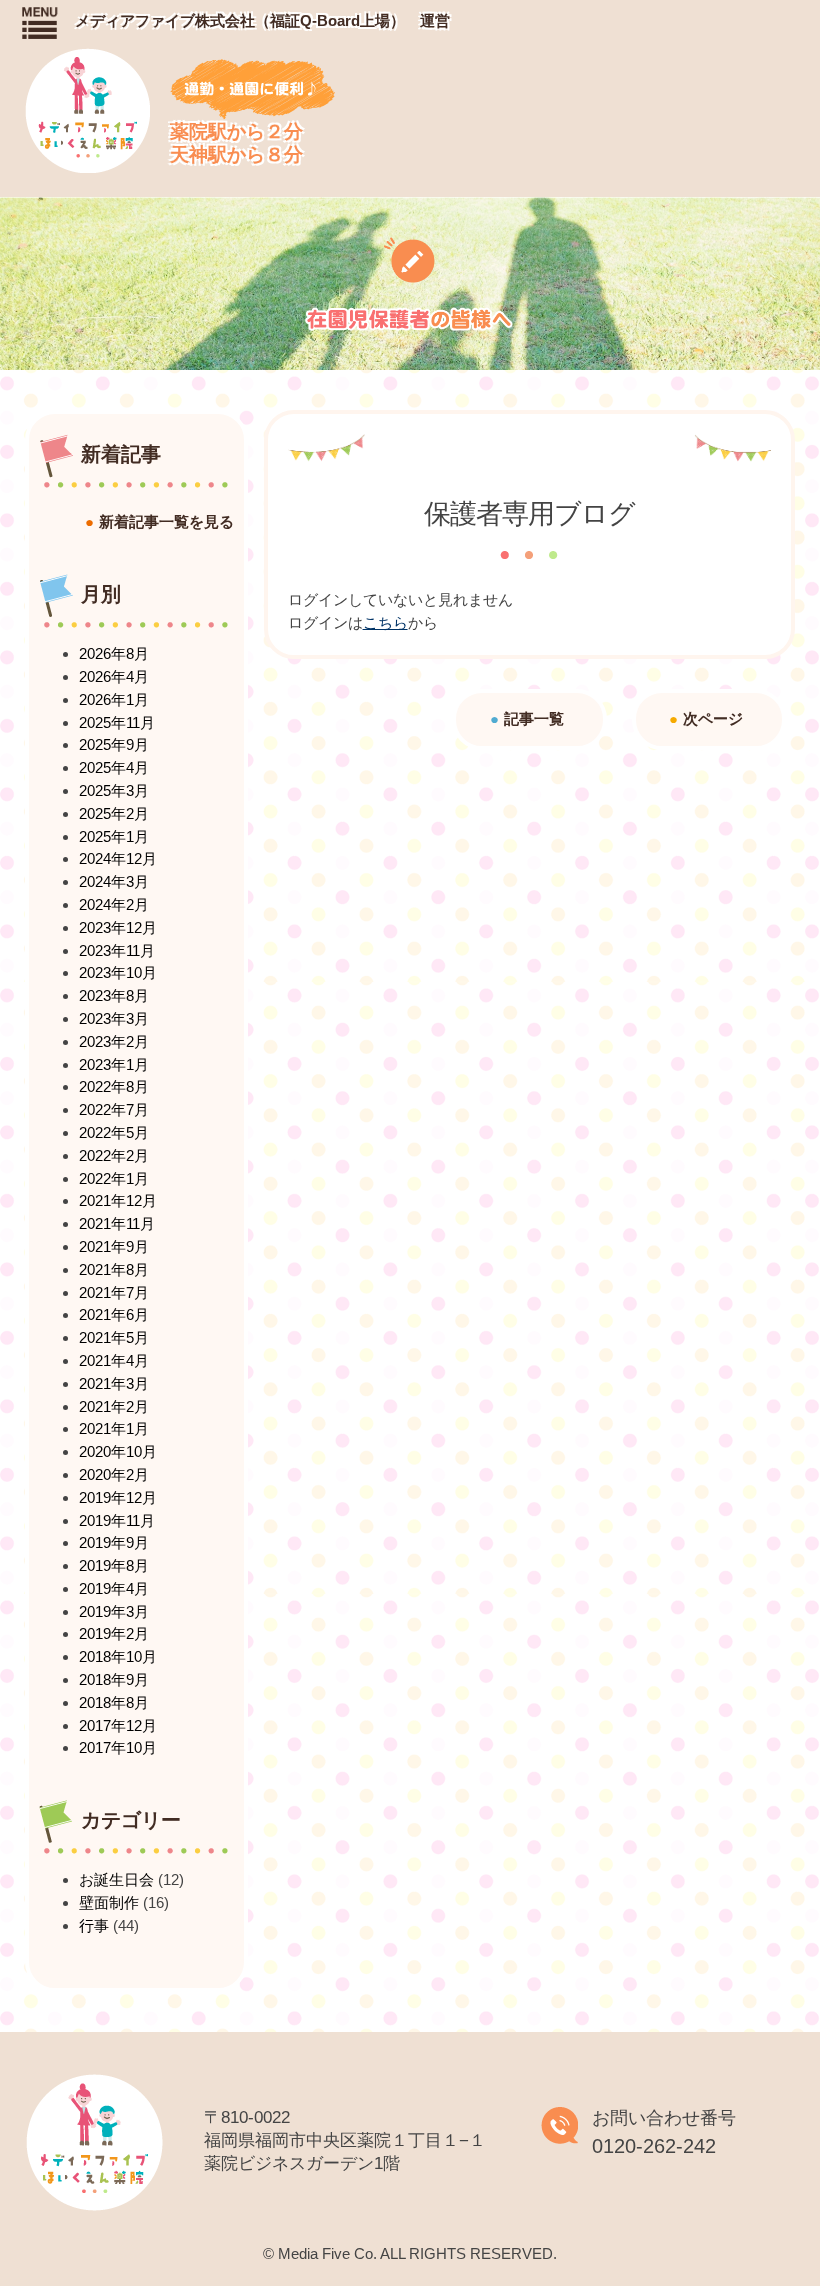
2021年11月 (117, 1223)
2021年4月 (114, 1360)
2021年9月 (114, 1246)
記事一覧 (534, 718)
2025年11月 (117, 722)
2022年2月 (114, 1155)
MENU (38, 22)
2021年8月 (114, 1269)
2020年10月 (118, 1451)
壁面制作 (109, 1902)
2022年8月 (114, 1086)
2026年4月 (114, 676)
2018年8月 (114, 1702)
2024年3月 (114, 881)
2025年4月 (114, 767)
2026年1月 (114, 699)
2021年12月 (118, 1200)
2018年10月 (118, 1656)
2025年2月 (114, 813)
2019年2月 (114, 1633)
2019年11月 (117, 1520)
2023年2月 (114, 1041)
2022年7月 (114, 1109)
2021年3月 (114, 1383)
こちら (385, 622)
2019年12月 (118, 1497)
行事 (94, 1925)
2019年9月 (114, 1542)
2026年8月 (114, 653)
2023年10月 (118, 972)
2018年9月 (114, 1679)
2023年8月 (114, 995)
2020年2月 (114, 1474)
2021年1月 (114, 1428)
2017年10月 (118, 1747)
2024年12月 (118, 858)
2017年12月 (118, 1725)
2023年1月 (114, 1064)
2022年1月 (114, 1178)
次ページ (713, 718)
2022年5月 (114, 1132)
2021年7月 (114, 1292)
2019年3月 (114, 1611)
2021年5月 (114, 1337)
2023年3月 (114, 1018)
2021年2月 (114, 1406)
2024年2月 (114, 904)
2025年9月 (114, 744)
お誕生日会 (116, 1879)
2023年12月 (118, 927)
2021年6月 (114, 1314)
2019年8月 (114, 1565)
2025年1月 (114, 836)
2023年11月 (117, 950)
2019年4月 (114, 1588)
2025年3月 (114, 790)
